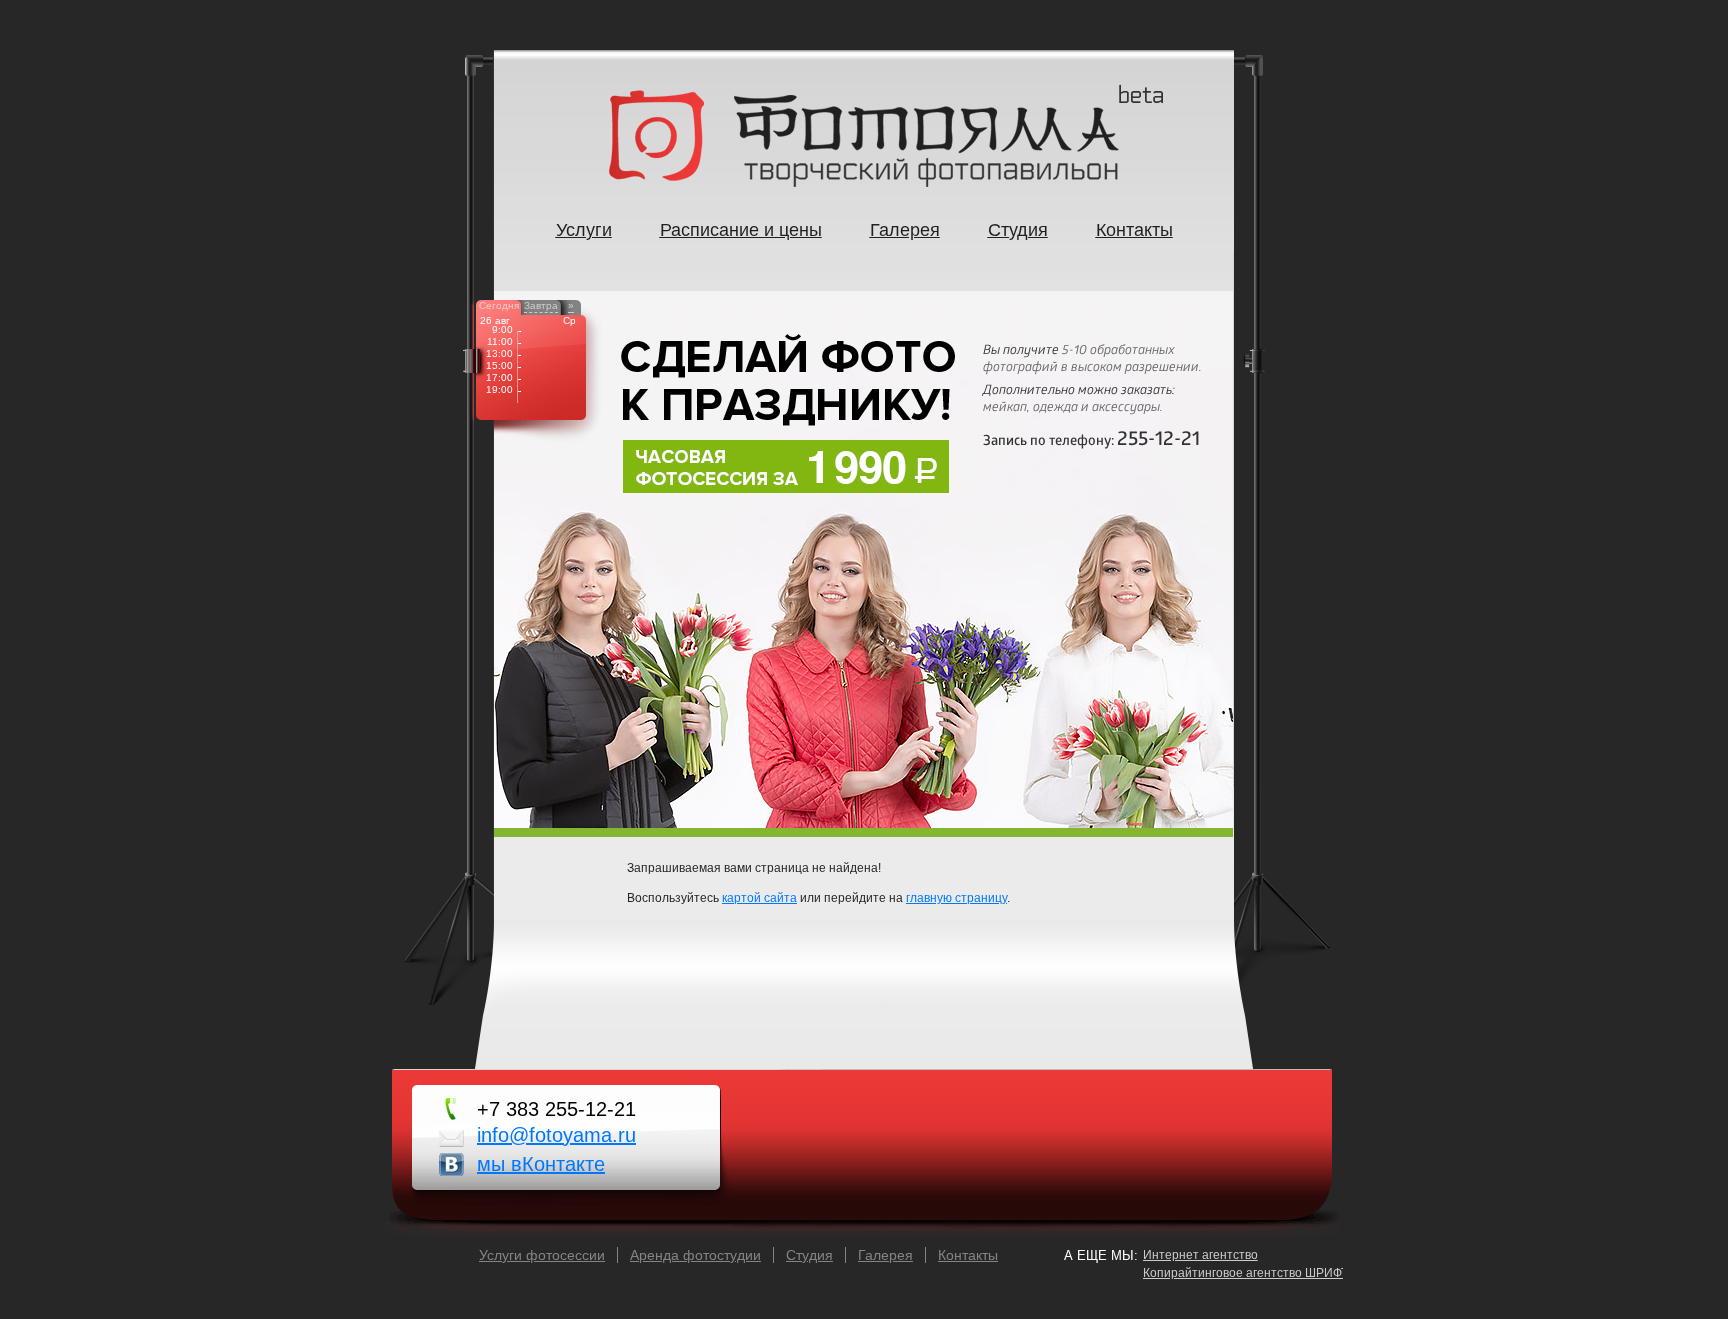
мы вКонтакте (541, 1164)
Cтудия (809, 1255)
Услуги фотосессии (542, 1255)
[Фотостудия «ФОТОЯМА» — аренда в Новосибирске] (864, 183)
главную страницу (956, 898)
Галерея (885, 1255)
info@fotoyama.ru (556, 1135)
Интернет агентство (1200, 1255)
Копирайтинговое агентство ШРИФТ (1245, 1273)
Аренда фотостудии (695, 1255)
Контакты (968, 1255)
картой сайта (759, 898)
